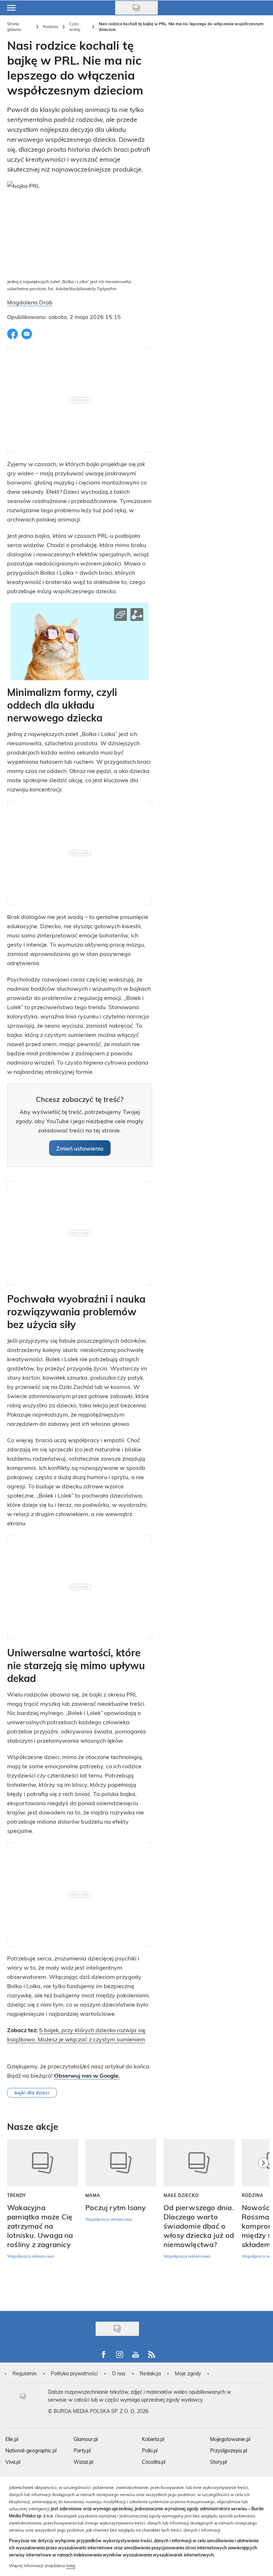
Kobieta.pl (153, 2439)
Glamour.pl (86, 2439)
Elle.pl (12, 2439)
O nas (119, 2373)
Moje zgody (188, 2373)
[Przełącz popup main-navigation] (11, 8)
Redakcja (150, 2373)
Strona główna (14, 26)
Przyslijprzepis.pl (229, 2450)
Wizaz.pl (83, 2462)
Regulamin (25, 2373)
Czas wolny (75, 26)
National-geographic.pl (31, 2450)
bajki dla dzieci (32, 2093)
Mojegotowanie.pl (230, 2439)
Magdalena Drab (30, 302)
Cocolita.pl (154, 2462)
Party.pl (82, 2450)
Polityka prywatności (74, 2373)
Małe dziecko (181, 2195)
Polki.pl (150, 2450)
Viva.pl (13, 2462)
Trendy (17, 2195)
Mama (93, 2195)
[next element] (263, 2221)
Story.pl (218, 2462)
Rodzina (51, 26)
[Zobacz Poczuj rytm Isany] (121, 2163)
